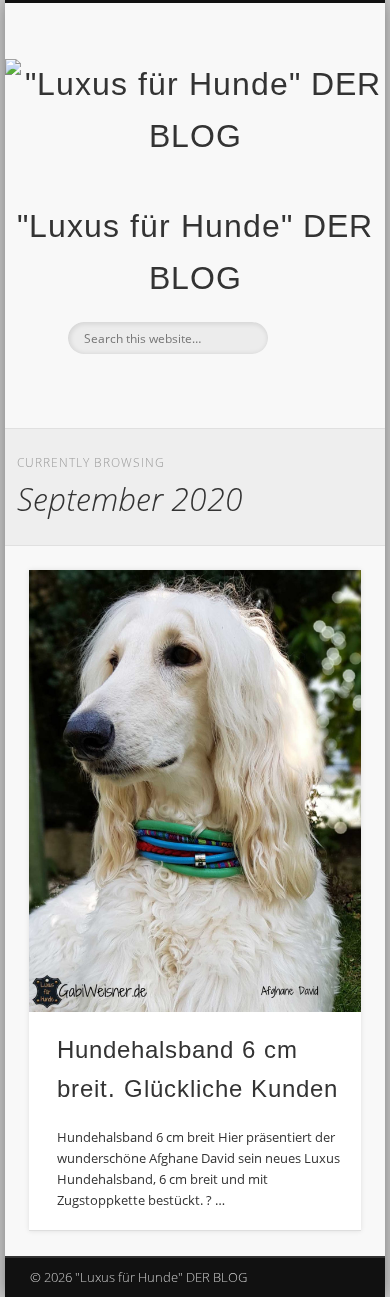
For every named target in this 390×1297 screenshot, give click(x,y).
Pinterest (213, 388)
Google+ (254, 388)
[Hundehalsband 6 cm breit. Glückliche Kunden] (195, 791)
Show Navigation (312, 179)
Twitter (172, 388)
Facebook (131, 388)
